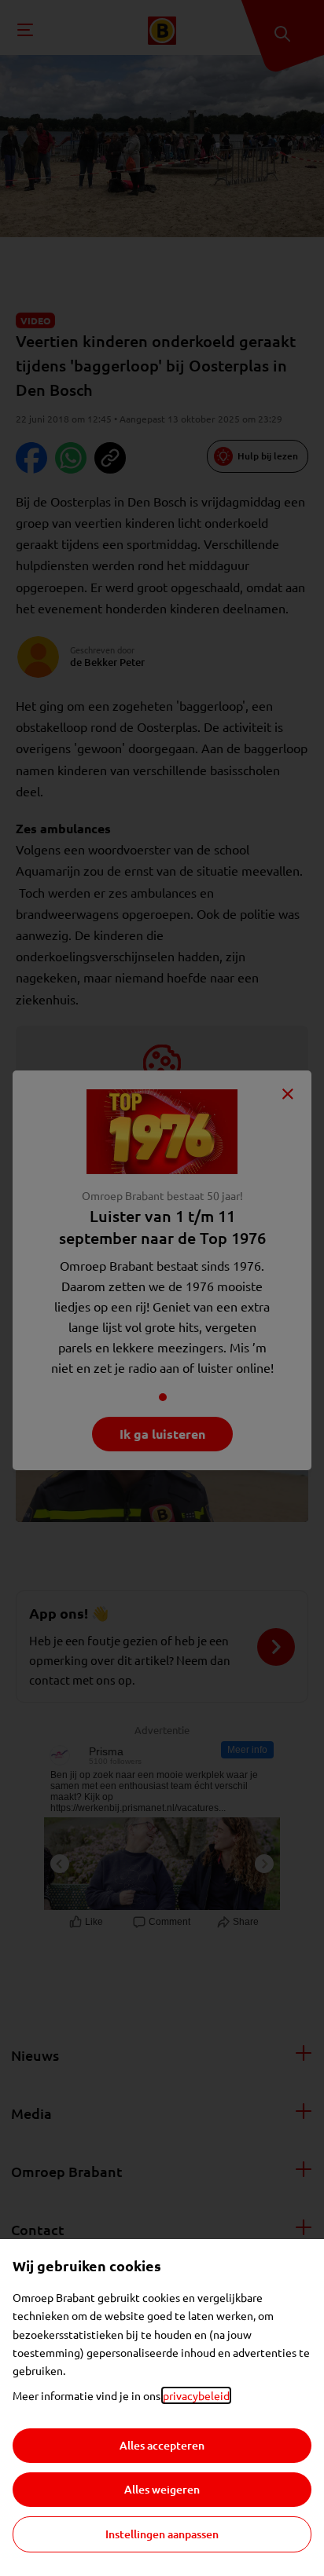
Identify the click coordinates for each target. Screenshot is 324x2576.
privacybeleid (196, 2395)
